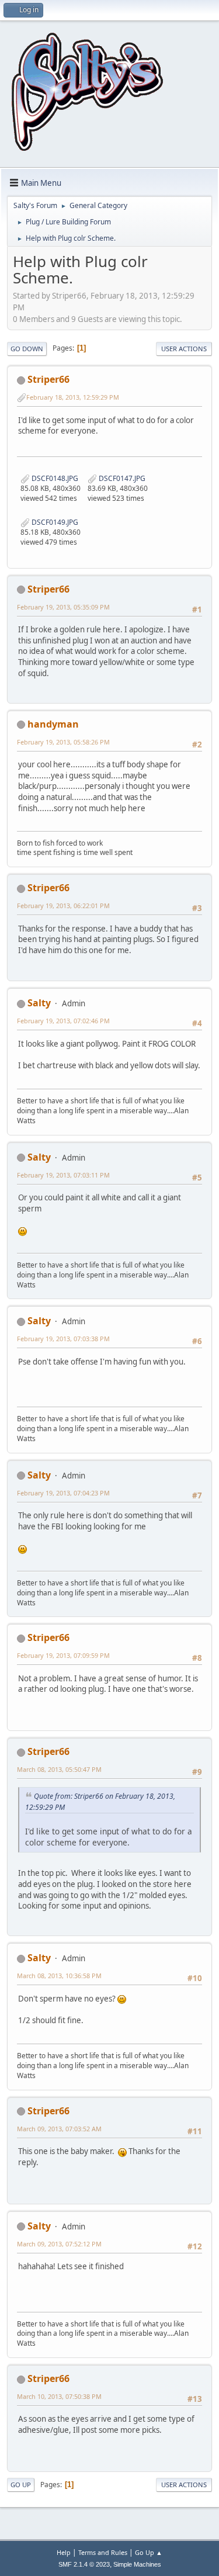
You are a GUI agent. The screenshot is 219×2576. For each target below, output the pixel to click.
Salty (39, 1003)
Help (64, 2552)
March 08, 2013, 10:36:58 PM (59, 1976)
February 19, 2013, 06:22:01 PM (63, 906)
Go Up (21, 2485)
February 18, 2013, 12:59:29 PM (73, 397)
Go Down (27, 349)
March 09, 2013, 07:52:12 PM (59, 2244)
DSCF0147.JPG (121, 478)
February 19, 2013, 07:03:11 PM (63, 1175)
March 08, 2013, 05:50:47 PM (59, 1769)
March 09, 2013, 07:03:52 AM (59, 2129)
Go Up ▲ (149, 2552)
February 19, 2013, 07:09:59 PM (63, 1655)
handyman (53, 724)
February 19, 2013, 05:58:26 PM (63, 742)
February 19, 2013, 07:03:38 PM (63, 1339)
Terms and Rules (103, 2552)
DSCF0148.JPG (54, 478)
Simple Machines (137, 2564)
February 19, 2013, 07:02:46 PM (63, 1021)
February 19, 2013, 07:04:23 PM (63, 1493)
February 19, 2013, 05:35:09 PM (63, 607)
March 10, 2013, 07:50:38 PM (59, 2396)
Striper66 (48, 379)
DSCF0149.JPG (54, 522)
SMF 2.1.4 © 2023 (84, 2564)
